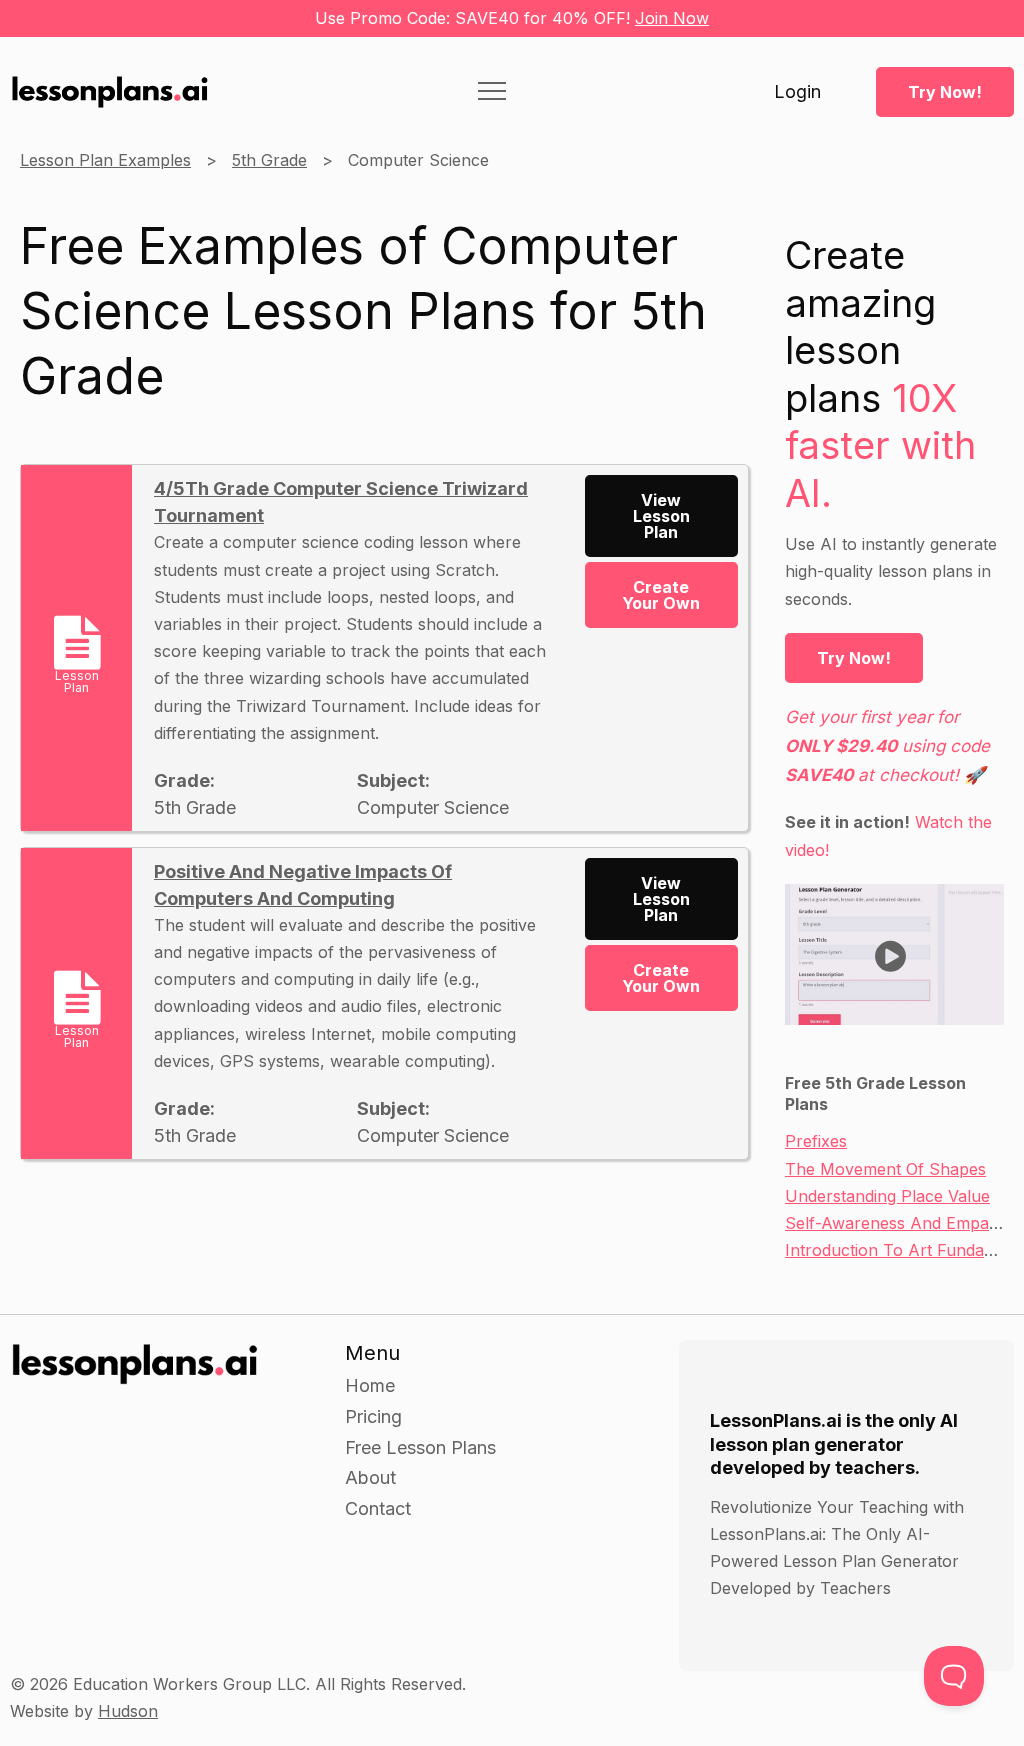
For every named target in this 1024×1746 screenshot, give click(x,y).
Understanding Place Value (887, 1196)
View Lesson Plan (661, 516)
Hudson (128, 1711)
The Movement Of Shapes (885, 1169)
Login (797, 92)
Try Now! (945, 92)
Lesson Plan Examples (105, 160)
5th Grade (269, 160)
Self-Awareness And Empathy (899, 1223)
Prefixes (816, 1141)
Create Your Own (661, 595)
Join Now (672, 18)
